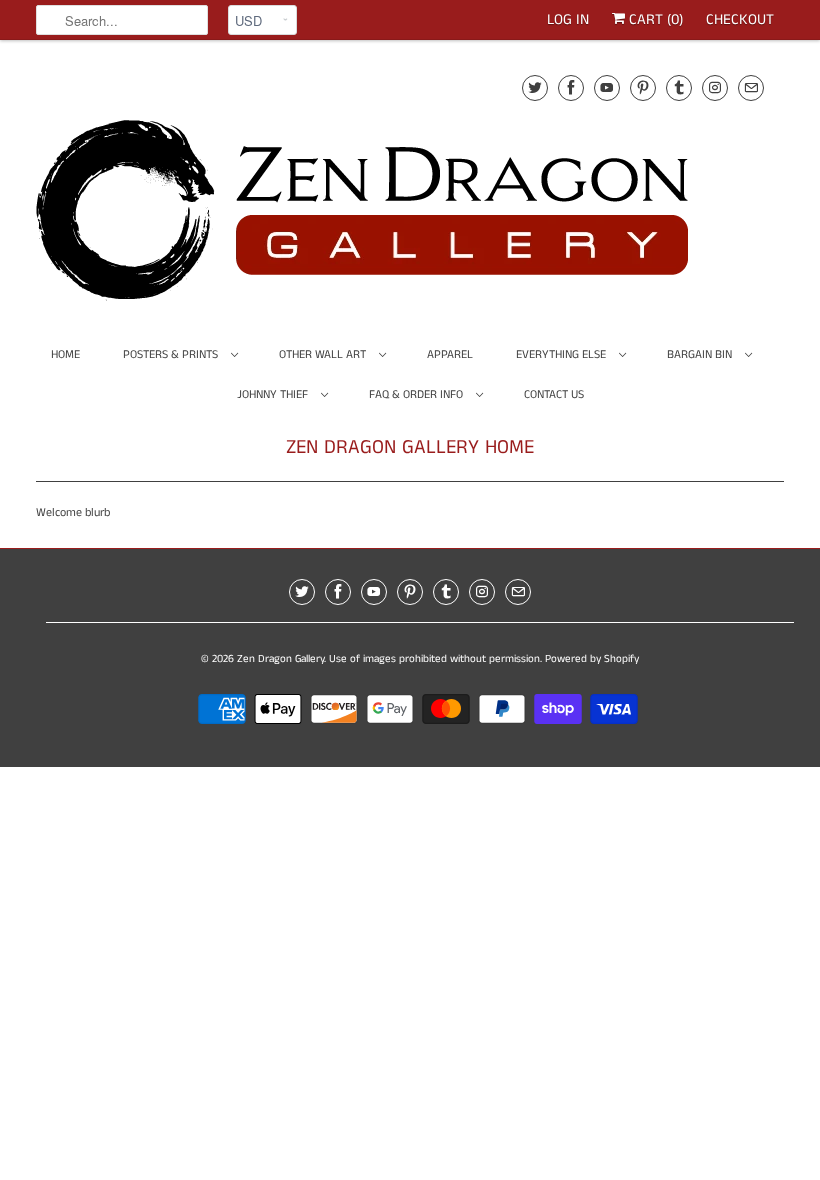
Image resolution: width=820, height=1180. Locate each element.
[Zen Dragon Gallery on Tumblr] (679, 87)
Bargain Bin (701, 354)
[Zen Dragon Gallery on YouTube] (607, 87)
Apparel (450, 354)
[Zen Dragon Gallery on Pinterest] (643, 87)
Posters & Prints (172, 354)
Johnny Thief (274, 394)
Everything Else (562, 354)
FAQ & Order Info (417, 394)
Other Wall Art (324, 354)
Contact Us (554, 394)
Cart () (654, 19)
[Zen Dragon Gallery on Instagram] (715, 87)
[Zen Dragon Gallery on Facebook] (571, 87)
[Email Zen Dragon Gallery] (751, 87)
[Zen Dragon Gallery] (396, 184)
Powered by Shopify (592, 659)
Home (65, 354)
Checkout (740, 19)
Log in (568, 19)
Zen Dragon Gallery (280, 659)
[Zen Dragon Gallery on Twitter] (535, 87)
